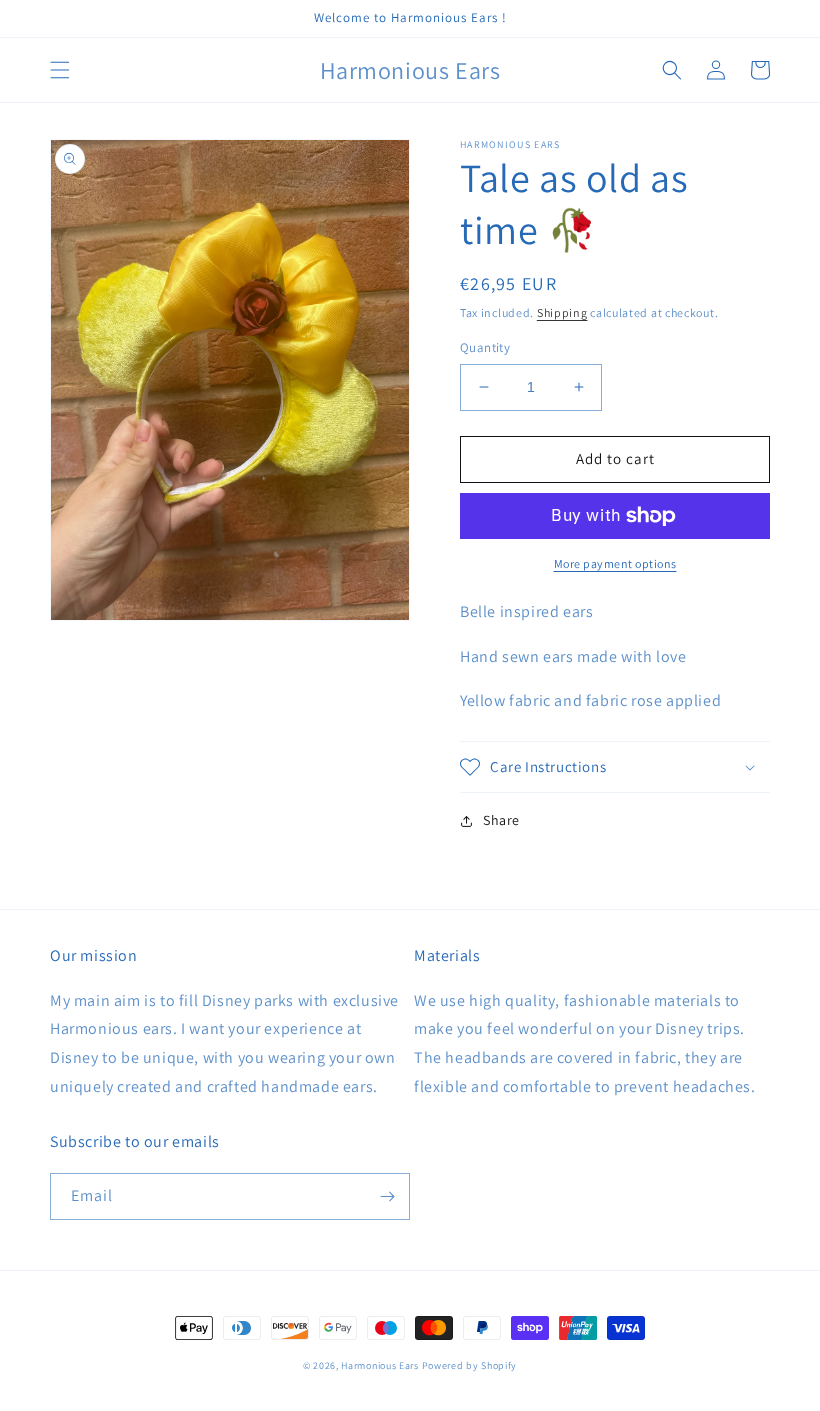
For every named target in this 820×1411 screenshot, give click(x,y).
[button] (60, 70)
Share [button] (501, 820)
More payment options (615, 563)
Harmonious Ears (380, 1365)
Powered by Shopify (470, 1365)
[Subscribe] (387, 1196)
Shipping (562, 312)
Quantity (485, 347)
